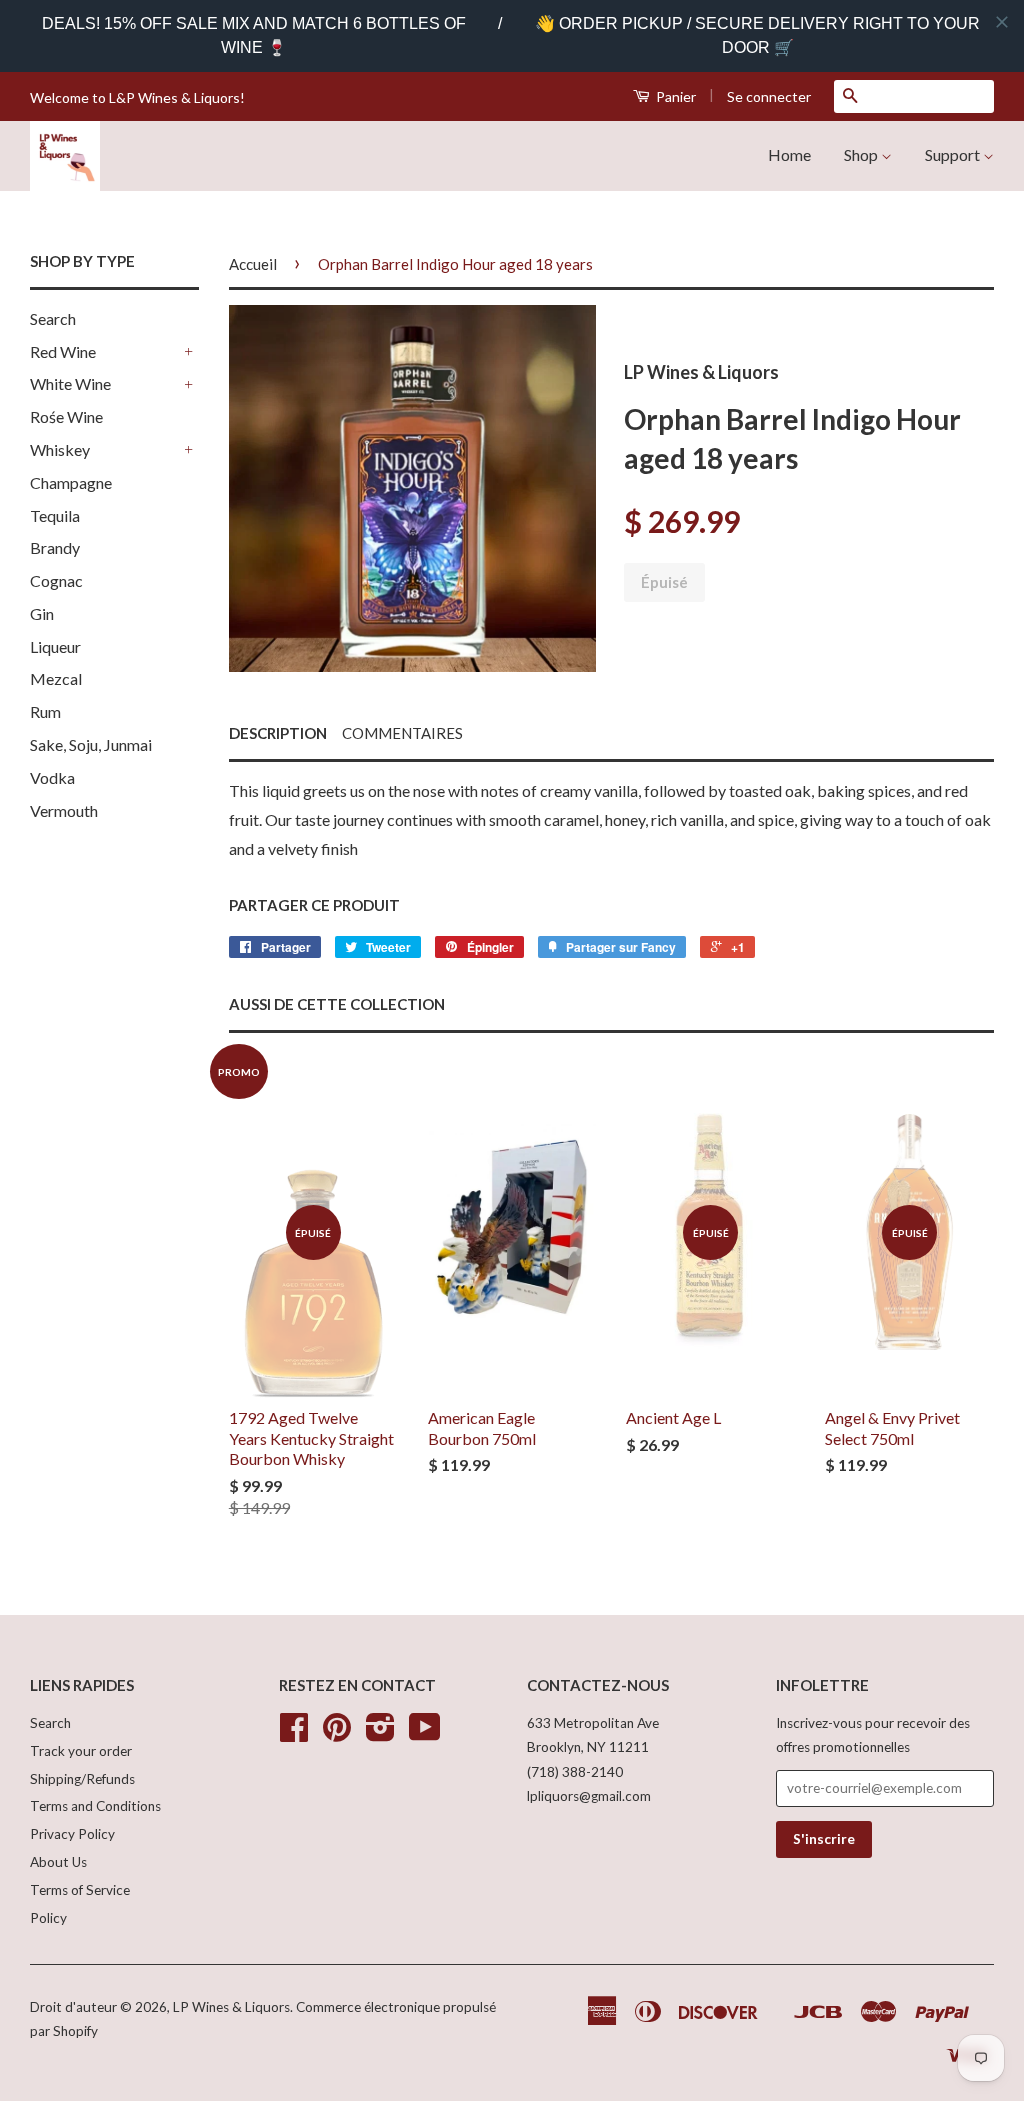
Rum (45, 711)
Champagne (71, 482)
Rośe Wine (66, 416)
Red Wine (63, 351)
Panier (674, 96)
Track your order (81, 1751)
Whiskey (60, 449)
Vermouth (64, 810)
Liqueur (55, 646)
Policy (48, 1918)
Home (789, 154)
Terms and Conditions (95, 1806)
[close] (1002, 22)
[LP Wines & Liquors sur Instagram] (380, 1734)
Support (954, 154)
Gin (42, 613)
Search (53, 318)
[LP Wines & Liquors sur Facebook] (294, 1734)
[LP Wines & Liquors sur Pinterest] (337, 1734)
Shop (862, 154)
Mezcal (56, 678)
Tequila (55, 515)
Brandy (55, 547)
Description (278, 733)
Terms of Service (80, 1890)
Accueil (253, 264)
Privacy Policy (72, 1834)
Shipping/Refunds (82, 1779)
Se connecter (769, 96)
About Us (58, 1862)
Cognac (56, 580)
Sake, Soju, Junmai (91, 744)
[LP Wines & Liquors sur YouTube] (425, 1734)
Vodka (52, 777)
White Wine (70, 383)
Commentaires (402, 733)
